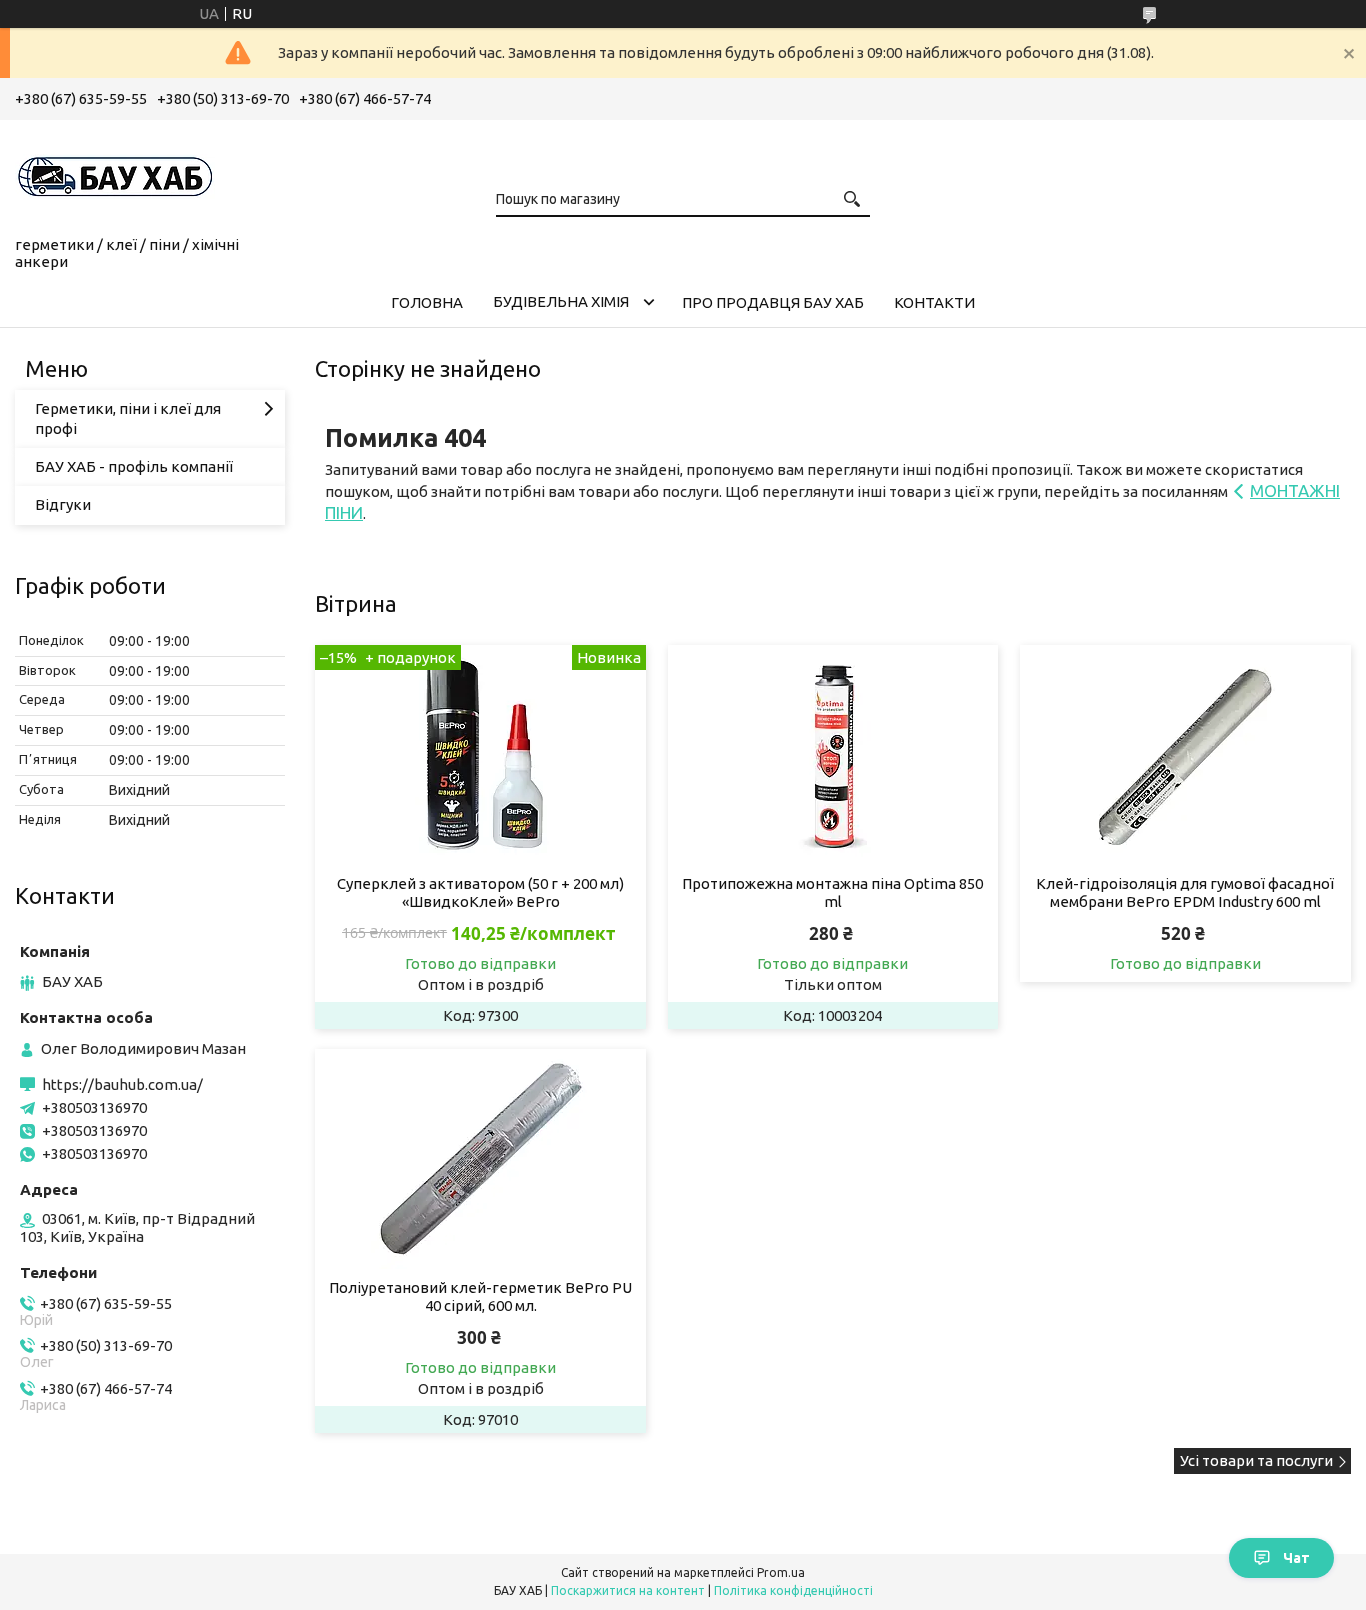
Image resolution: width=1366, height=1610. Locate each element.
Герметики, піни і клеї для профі (128, 418)
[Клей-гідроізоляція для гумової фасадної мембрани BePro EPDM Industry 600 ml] (1185, 755)
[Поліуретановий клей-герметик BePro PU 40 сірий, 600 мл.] (480, 1159)
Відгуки (63, 504)
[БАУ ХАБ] (115, 174)
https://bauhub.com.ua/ (122, 1084)
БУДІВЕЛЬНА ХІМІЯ (561, 301)
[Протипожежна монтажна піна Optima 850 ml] (833, 755)
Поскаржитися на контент (628, 1590)
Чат (1296, 1558)
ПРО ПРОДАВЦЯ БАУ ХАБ (773, 302)
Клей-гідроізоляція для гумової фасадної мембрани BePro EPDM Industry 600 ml (1185, 892)
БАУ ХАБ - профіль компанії (134, 466)
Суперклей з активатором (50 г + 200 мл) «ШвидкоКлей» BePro (480, 892)
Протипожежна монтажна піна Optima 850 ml (832, 892)
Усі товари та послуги (1256, 1460)
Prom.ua (781, 1572)
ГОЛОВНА (427, 302)
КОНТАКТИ (934, 302)
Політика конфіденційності (793, 1590)
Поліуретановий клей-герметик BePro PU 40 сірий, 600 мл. (480, 1296)
